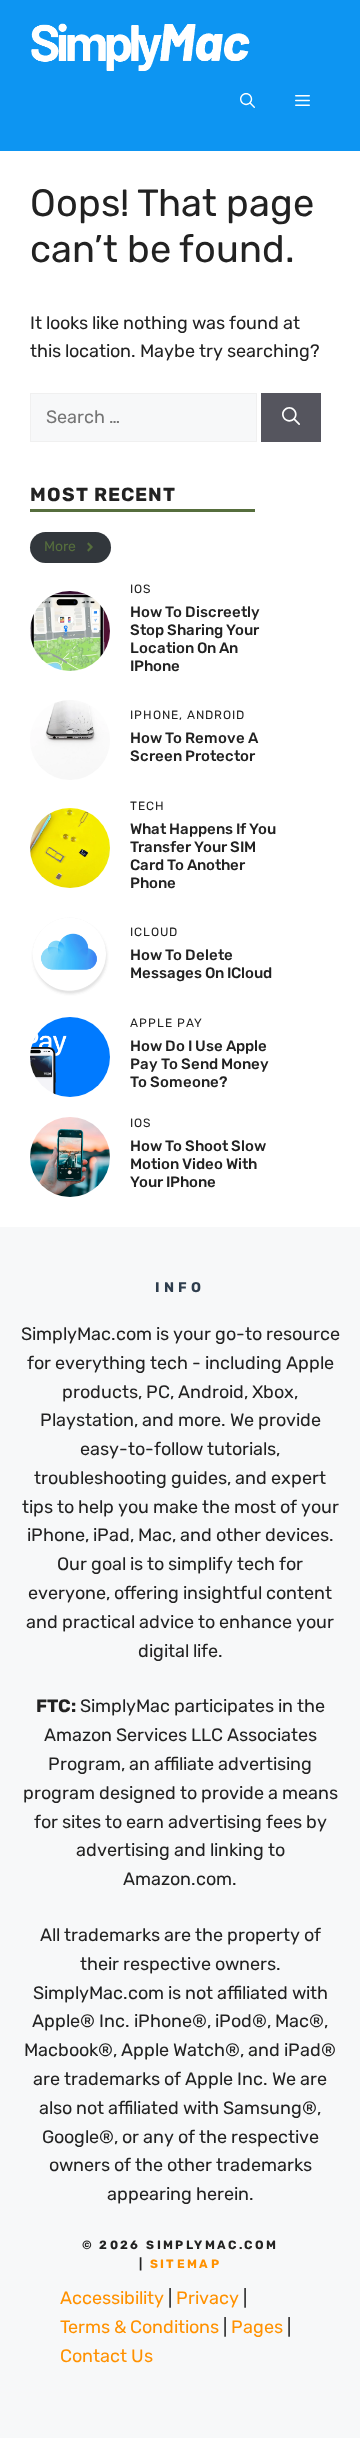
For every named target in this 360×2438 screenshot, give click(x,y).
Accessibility (112, 2298)
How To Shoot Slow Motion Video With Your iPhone (198, 1164)
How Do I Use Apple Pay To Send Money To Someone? (199, 1064)
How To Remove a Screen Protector (194, 747)
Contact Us (106, 2356)
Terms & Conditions (139, 2327)
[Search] (291, 417)
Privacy (207, 2298)
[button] (247, 101)
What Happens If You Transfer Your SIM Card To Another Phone (203, 856)
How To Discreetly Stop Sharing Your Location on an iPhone (195, 639)
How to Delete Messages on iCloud (201, 964)
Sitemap (186, 2264)
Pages (257, 2327)
